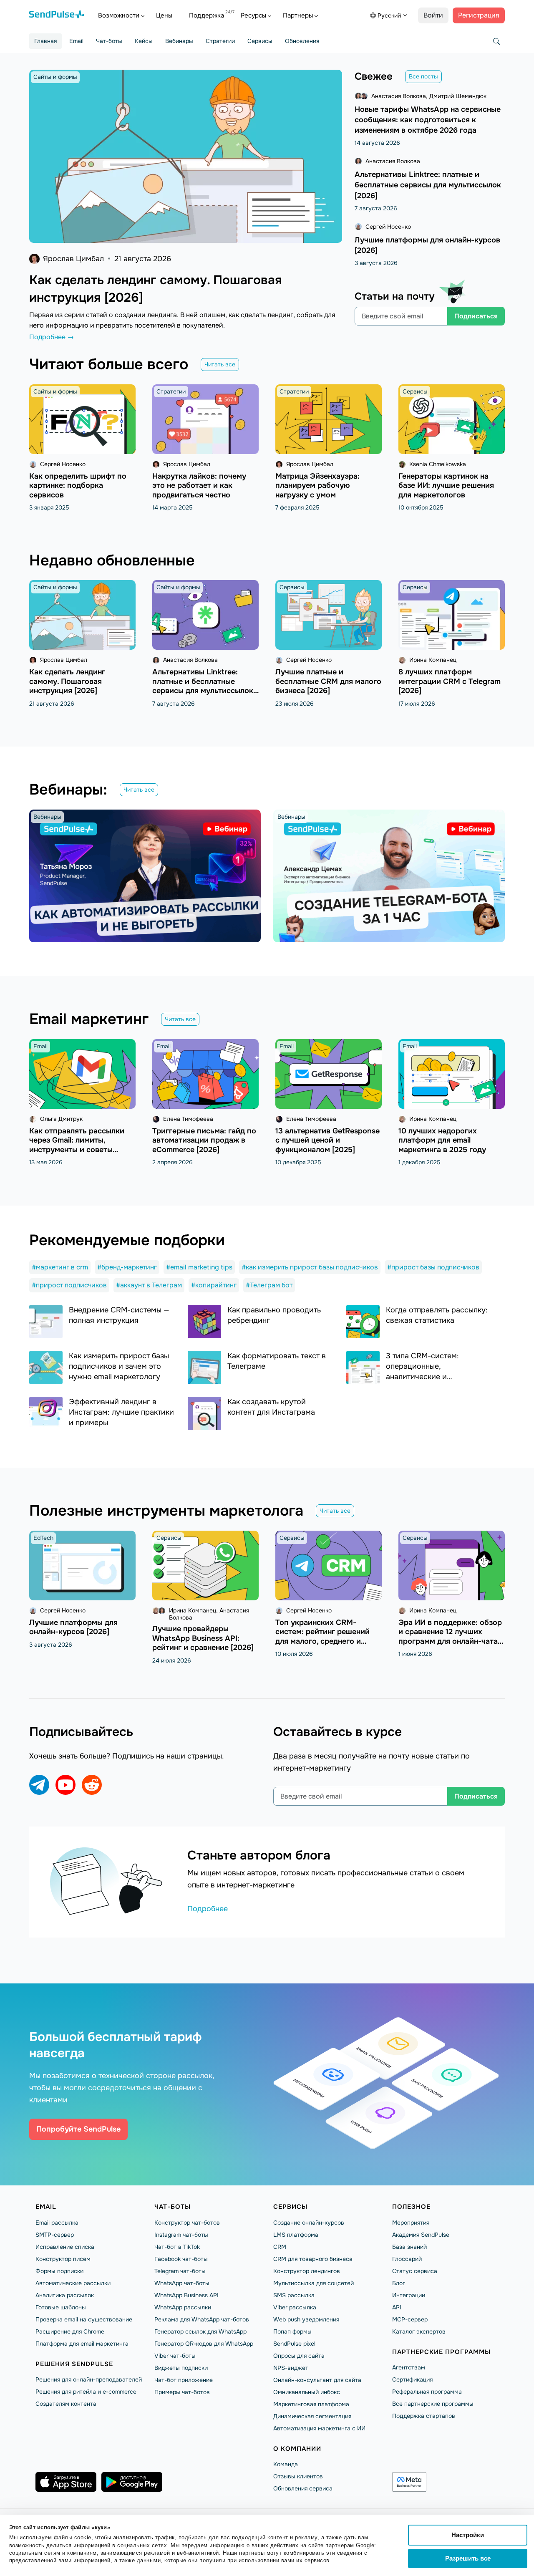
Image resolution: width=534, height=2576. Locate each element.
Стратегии (220, 41)
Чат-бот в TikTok (177, 2247)
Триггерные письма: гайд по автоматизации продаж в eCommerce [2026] (204, 1140)
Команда (286, 2464)
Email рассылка (57, 2223)
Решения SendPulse (74, 2364)
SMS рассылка (294, 2295)
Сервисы (260, 41)
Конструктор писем (63, 2259)
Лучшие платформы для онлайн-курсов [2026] (73, 1627)
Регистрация (479, 15)
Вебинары (179, 41)
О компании (297, 2449)
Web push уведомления (306, 2319)
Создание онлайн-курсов (309, 2223)
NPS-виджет (291, 2368)
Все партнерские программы (433, 2404)
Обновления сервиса (303, 2488)
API (397, 2307)
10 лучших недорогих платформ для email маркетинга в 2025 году (442, 1140)
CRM (280, 2247)
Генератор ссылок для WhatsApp (200, 2331)
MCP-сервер (410, 2319)
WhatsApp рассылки (183, 2307)
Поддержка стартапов (424, 2416)
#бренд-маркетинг (127, 1267)
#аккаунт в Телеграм (149, 1285)
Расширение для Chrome (70, 2331)
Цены (164, 15)
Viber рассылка (295, 2307)
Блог (399, 2283)
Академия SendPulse (421, 2235)
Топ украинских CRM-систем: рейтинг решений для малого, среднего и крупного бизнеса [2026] (322, 1637)
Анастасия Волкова (399, 96)
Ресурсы (253, 15)
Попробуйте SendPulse (78, 2129)
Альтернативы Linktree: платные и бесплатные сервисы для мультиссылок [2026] (428, 185)
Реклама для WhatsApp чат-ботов (202, 2319)
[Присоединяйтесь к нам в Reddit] (92, 1785)
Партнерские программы (441, 2352)
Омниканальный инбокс (307, 2392)
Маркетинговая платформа (311, 2404)
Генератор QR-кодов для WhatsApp (204, 2344)
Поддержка (207, 15)
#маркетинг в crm (60, 1267)
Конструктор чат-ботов (187, 2223)
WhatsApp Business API (186, 2295)
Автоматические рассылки (73, 2283)
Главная (45, 41)
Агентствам (409, 2367)
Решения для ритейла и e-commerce (86, 2392)
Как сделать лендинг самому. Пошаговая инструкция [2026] (67, 681)
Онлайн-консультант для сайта (317, 2380)
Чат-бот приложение (184, 2380)
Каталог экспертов (419, 2331)
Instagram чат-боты (181, 2235)
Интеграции (409, 2295)
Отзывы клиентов (298, 2476)
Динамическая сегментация (312, 2416)
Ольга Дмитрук (61, 1119)
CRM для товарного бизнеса (313, 2259)
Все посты (423, 76)
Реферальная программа (427, 2392)
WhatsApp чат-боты (182, 2283)
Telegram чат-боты (180, 2271)
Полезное (411, 2207)
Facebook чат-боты (181, 2259)
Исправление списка (65, 2247)
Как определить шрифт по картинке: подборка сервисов (78, 486)
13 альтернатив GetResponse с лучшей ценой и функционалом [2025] (327, 1140)
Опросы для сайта (299, 2356)
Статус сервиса (415, 2271)
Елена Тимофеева (188, 1119)
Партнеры (298, 15)
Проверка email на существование (84, 2319)
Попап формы (292, 2331)
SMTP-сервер (55, 2235)
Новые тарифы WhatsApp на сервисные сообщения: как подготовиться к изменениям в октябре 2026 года (428, 120)
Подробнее (208, 1909)
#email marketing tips (199, 1267)
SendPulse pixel (294, 2344)
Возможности (119, 15)
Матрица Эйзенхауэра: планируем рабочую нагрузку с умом (317, 486)
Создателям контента (66, 2404)
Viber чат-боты (175, 2356)
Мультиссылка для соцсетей (314, 2283)
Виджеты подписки (181, 2368)
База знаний (409, 2247)
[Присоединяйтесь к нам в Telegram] (39, 1785)
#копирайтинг (214, 1285)
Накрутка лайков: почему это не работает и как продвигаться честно (199, 486)
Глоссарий (407, 2259)
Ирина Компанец (433, 660)
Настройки (468, 2535)
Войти (433, 15)
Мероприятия (411, 2223)
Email (76, 41)
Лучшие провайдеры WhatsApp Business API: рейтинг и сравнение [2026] (203, 1638)
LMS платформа (296, 2235)
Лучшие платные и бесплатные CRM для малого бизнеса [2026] (328, 681)
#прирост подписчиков (69, 1285)
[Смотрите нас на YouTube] (65, 1785)
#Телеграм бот (269, 1285)
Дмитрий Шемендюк (458, 96)
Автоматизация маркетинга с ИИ (319, 2428)
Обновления (302, 41)
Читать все (220, 364)
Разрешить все (468, 2558)
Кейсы (144, 41)
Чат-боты (109, 41)
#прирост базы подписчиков (433, 1267)
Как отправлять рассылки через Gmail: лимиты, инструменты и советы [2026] (77, 1145)
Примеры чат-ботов (182, 2392)
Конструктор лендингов (307, 2271)
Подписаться (476, 316)
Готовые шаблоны (61, 2307)
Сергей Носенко (388, 227)
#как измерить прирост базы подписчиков (310, 1267)
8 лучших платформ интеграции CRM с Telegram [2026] (450, 681)
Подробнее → (52, 337)
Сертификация (412, 2379)
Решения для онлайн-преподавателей (89, 2379)
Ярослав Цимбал (73, 259)
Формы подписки (59, 2271)
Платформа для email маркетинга (82, 2344)
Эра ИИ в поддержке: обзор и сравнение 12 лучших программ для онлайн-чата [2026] (450, 1637)
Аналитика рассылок (65, 2295)
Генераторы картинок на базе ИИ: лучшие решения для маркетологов (446, 486)
